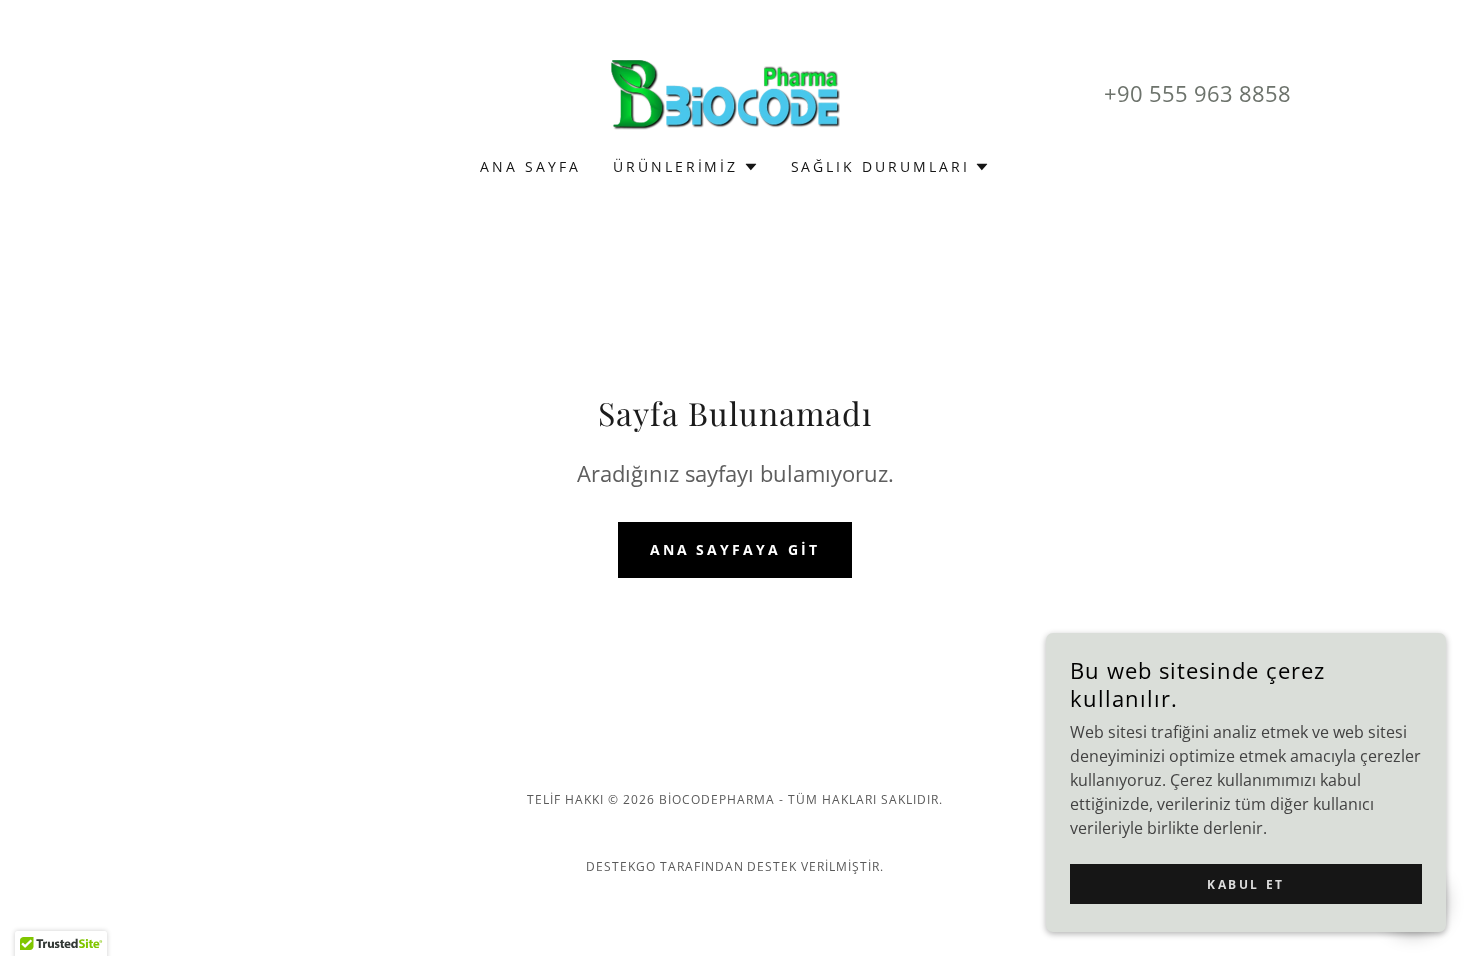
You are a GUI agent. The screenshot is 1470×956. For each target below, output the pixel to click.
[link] (735, 92)
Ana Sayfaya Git (735, 549)
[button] (686, 167)
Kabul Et (1246, 884)
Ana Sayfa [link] (530, 166)
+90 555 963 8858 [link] (1197, 93)
